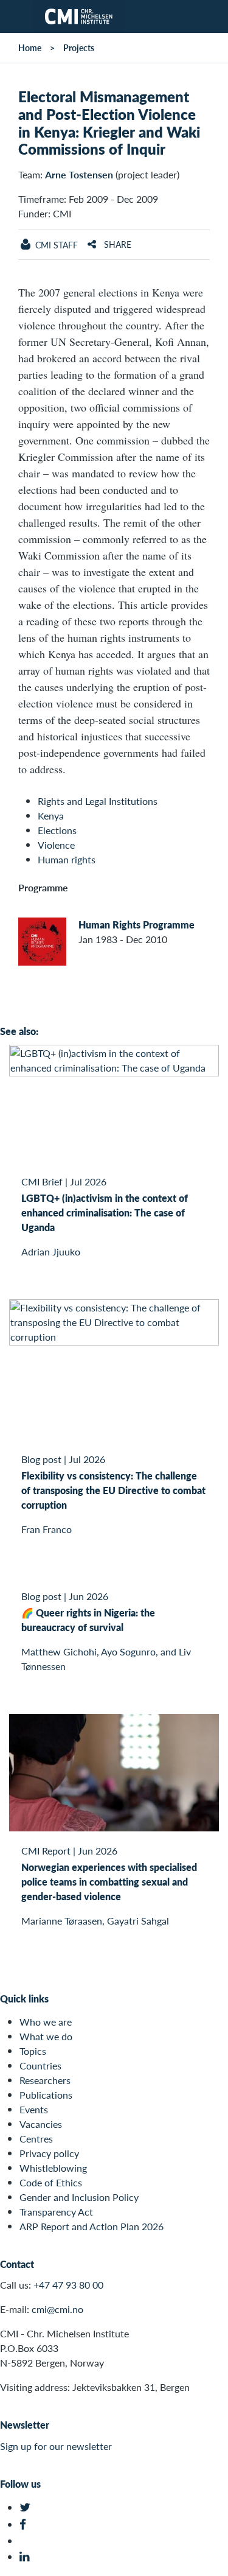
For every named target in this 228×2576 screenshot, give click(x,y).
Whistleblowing (53, 2168)
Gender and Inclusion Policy (79, 2197)
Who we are (46, 2022)
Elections (57, 830)
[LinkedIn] (26, 2557)
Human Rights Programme (136, 925)
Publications (46, 2095)
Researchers (45, 2080)
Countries (40, 2065)
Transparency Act (56, 2212)
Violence (56, 845)
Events (34, 2109)
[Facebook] (26, 2525)
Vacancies (41, 2124)
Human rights (67, 859)
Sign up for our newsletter (56, 2446)
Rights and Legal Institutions (98, 801)
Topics (33, 2051)
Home (30, 47)
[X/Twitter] (26, 2508)
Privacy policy (49, 2153)
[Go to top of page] (210, 2560)
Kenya (51, 816)
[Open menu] (16, 16)
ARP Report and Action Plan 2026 (92, 2226)
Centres (36, 2139)
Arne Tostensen (79, 174)
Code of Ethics (51, 2182)
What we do (46, 2036)
